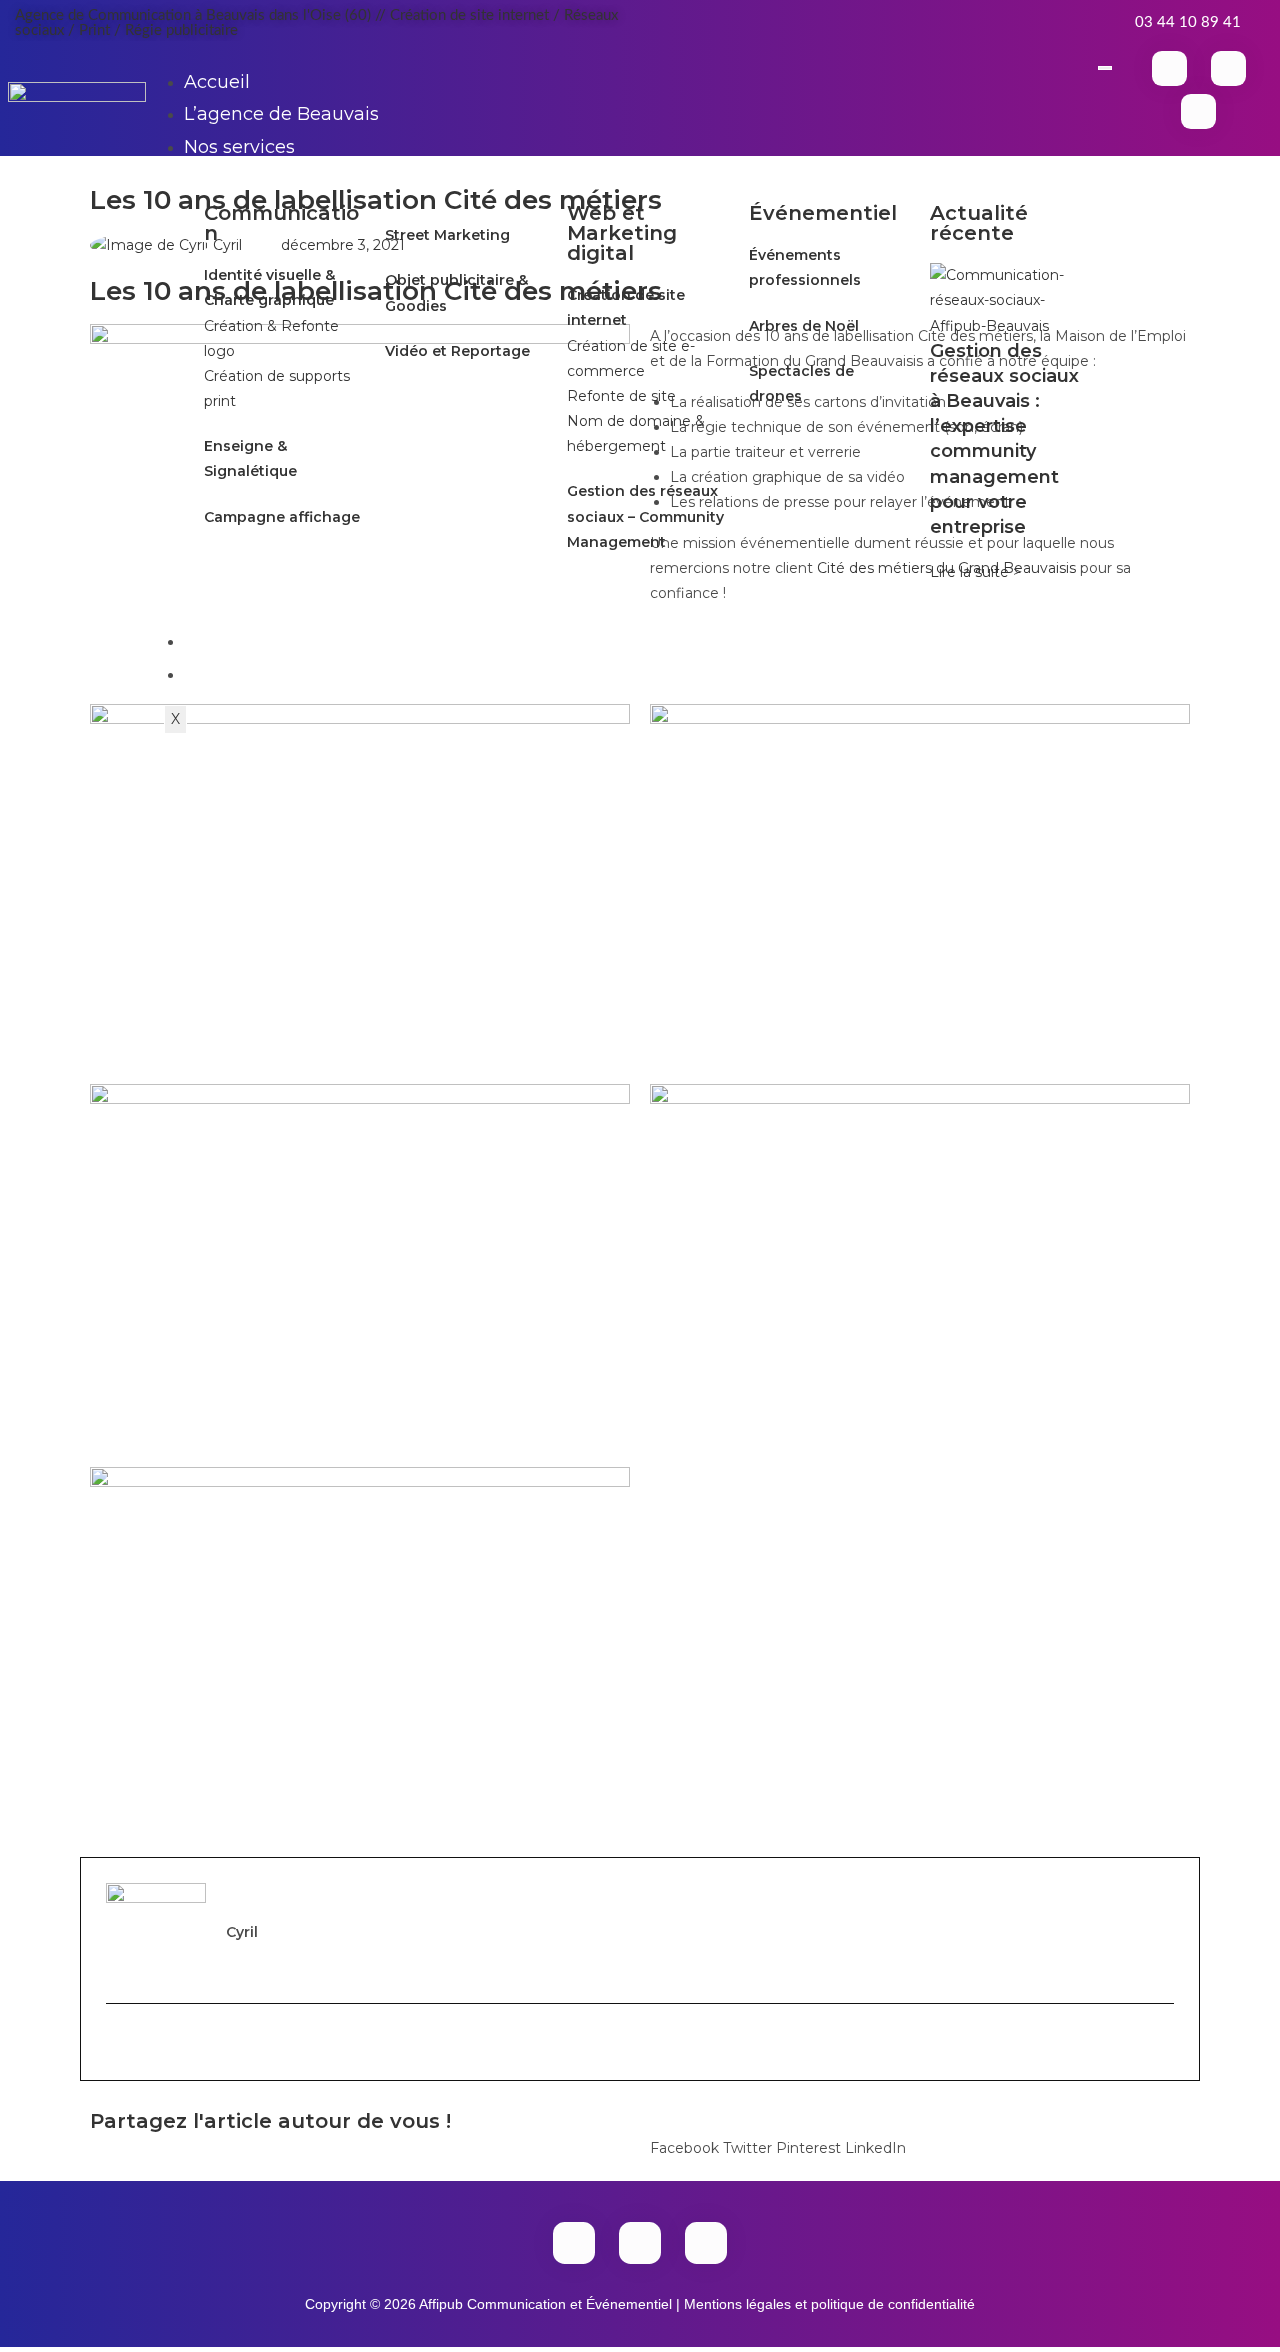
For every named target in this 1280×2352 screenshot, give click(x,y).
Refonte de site (621, 396)
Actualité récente (979, 223)
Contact (219, 674)
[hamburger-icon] (1105, 68)
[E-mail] (117, 2042)
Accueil (217, 82)
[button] (684, 2136)
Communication (281, 223)
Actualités (229, 641)
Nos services (239, 147)
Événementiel (823, 213)
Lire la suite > (975, 572)
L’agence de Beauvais (281, 114)
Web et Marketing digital (622, 233)
